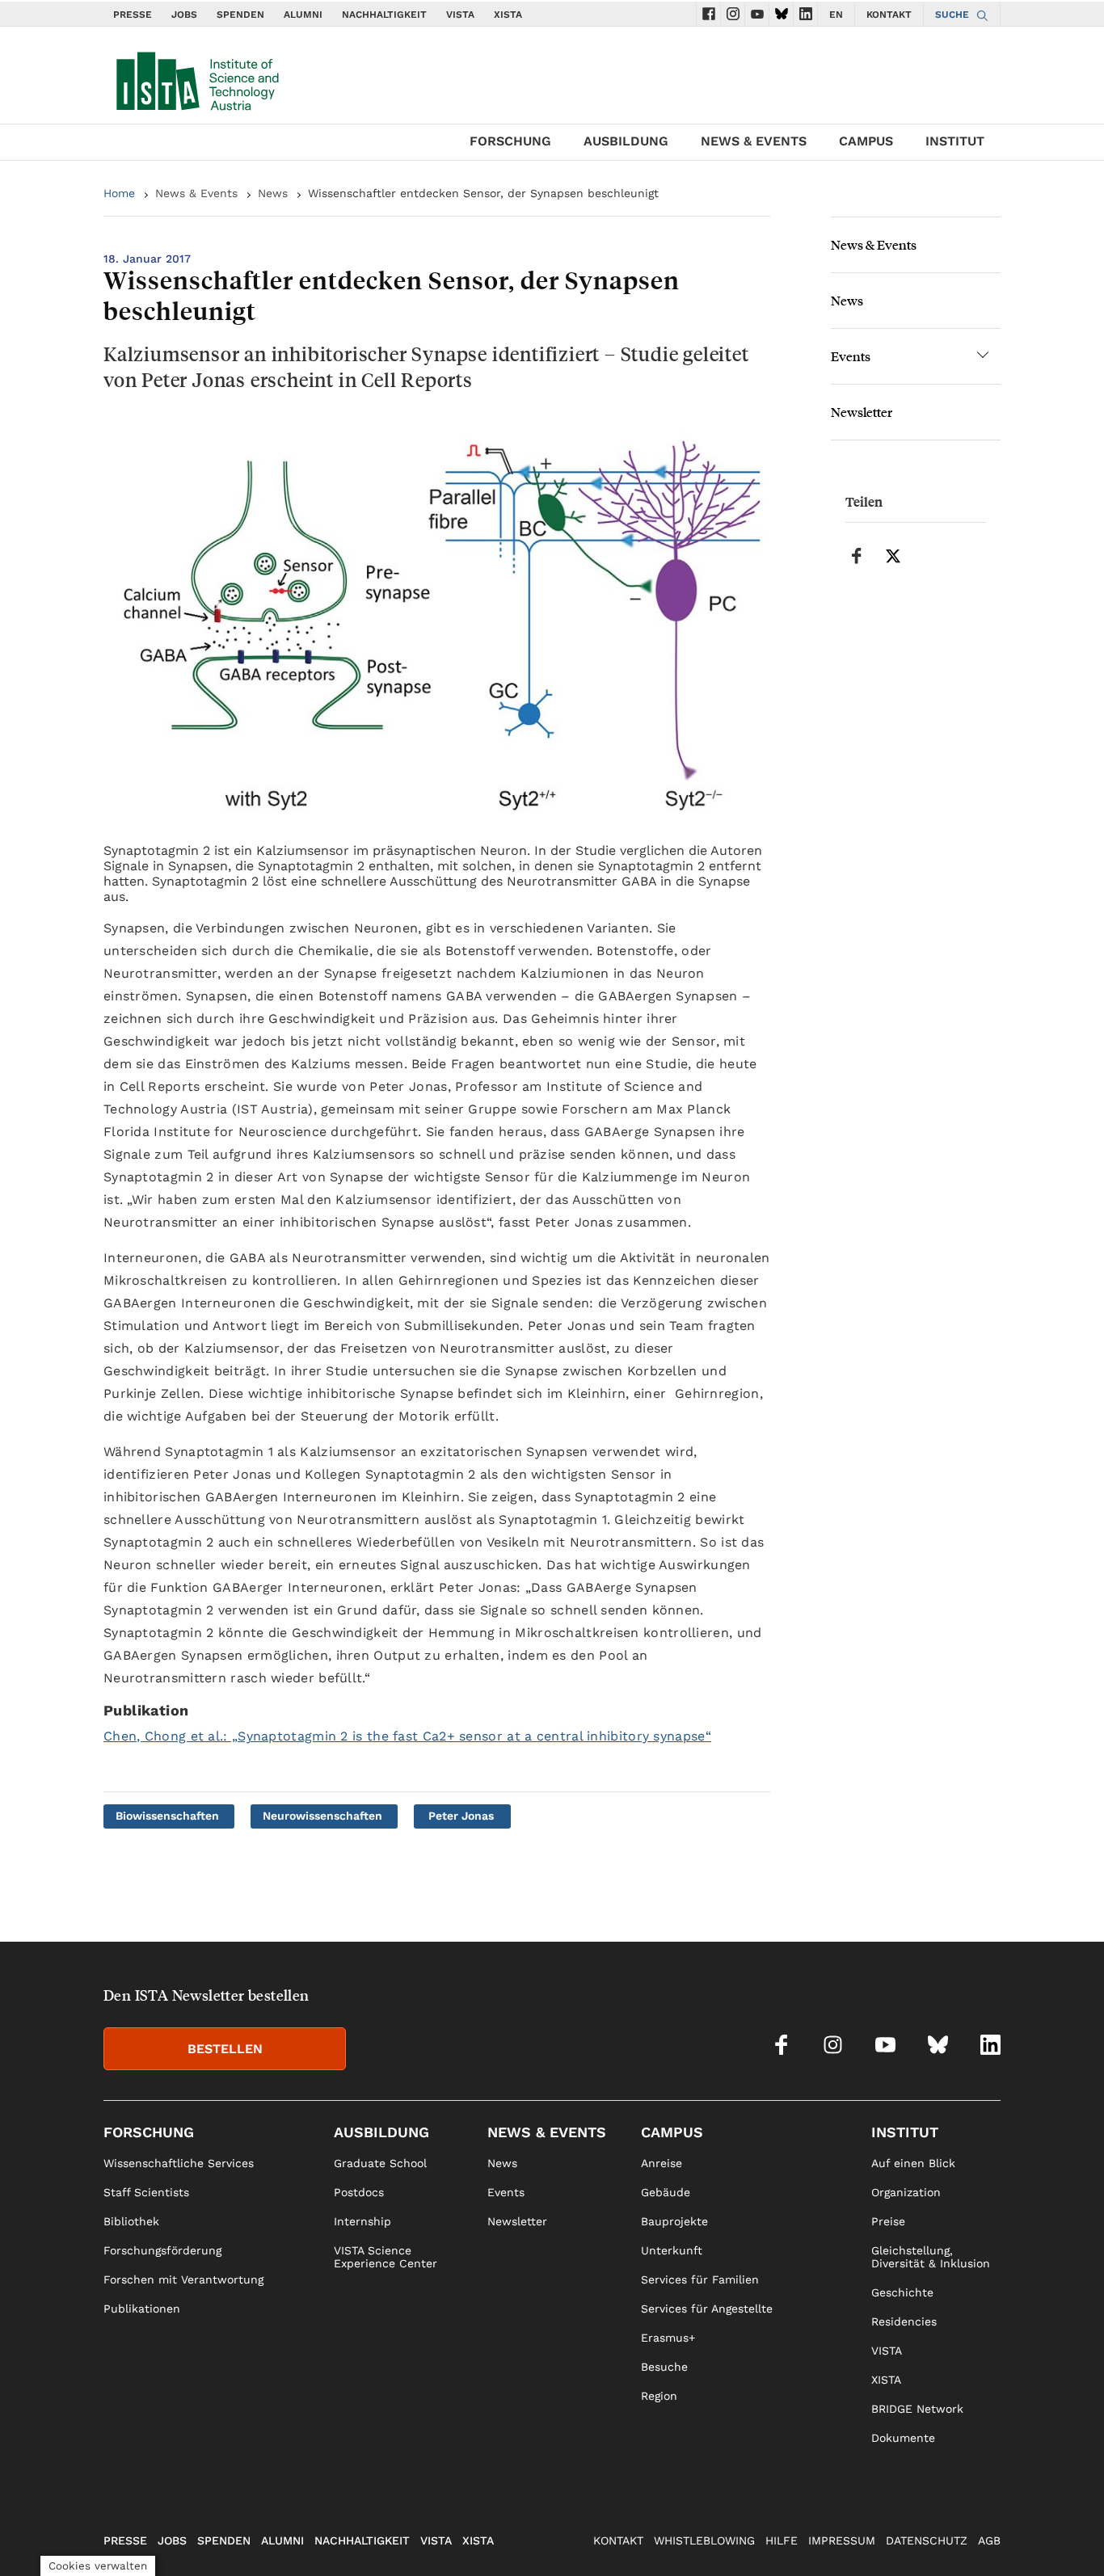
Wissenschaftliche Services (179, 2163)
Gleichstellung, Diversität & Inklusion (931, 2257)
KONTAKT (889, 15)
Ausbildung (626, 141)
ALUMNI (303, 15)
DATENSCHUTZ (927, 2540)
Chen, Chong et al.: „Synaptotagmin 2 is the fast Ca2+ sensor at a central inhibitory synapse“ (407, 1736)
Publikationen (142, 2309)
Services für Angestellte (707, 2309)
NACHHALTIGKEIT (384, 15)
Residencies (904, 2321)
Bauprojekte (674, 2221)
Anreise (662, 2163)
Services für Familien (700, 2279)
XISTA (508, 15)
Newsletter (862, 412)
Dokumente (903, 2438)
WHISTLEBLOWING (704, 2540)
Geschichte (902, 2292)
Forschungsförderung (162, 2250)
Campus (866, 141)
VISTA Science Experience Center (386, 2257)
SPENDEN (240, 15)
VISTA (460, 15)
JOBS (184, 15)
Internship (362, 2221)
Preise (888, 2221)
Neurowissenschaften (322, 1816)
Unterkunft (672, 2250)
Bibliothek (131, 2221)
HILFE (782, 2540)
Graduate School (380, 2163)
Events (851, 356)
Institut (955, 141)
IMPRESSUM (842, 2540)
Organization (906, 2192)
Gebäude (666, 2192)
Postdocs (359, 2192)
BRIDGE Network (917, 2409)
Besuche (664, 2367)
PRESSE (133, 15)
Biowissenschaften (167, 1816)
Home (119, 193)
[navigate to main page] (196, 78)
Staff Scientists (146, 2192)
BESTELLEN (225, 2049)
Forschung (510, 141)
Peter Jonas (461, 1816)
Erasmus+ (668, 2338)
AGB (989, 2540)
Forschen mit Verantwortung (183, 2279)
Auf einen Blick (913, 2163)
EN (836, 15)
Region (659, 2396)
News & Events (754, 141)
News (273, 193)
